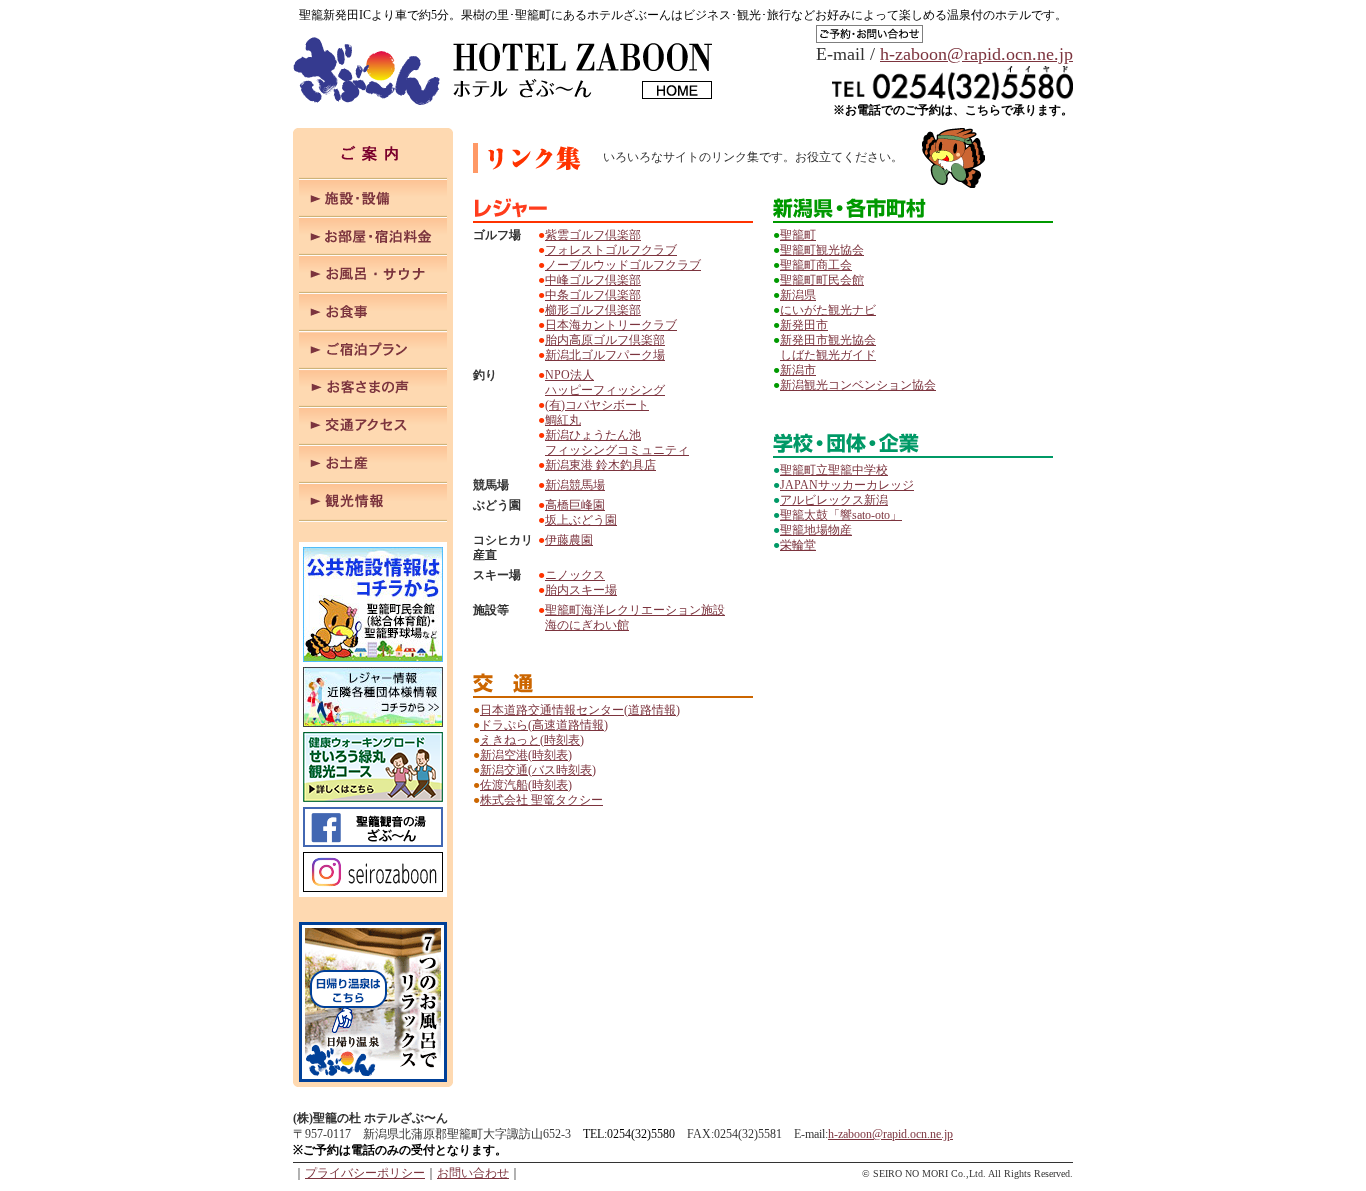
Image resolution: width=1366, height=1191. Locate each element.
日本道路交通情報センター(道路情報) (580, 710)
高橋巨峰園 (575, 505)
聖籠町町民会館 (822, 280)
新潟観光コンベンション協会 (858, 385)
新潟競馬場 (575, 485)
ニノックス (575, 575)
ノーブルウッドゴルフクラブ (623, 265)
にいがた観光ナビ (828, 310)
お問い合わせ (473, 1173)
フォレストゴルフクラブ (611, 250)
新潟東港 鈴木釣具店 (600, 465)
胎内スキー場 (581, 590)
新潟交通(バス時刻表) (538, 770)
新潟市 (798, 370)
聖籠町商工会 (816, 265)
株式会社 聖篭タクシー (541, 800)
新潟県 (798, 295)
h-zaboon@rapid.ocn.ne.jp (976, 54)
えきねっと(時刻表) (532, 740)
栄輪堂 (798, 545)
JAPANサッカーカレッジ (847, 485)
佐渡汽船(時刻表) (526, 785)
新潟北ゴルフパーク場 (605, 355)
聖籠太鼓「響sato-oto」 (841, 515)
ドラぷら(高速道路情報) (544, 725)
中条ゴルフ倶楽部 (593, 295)
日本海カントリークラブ (611, 325)
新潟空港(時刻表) (526, 755)
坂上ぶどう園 (581, 520)
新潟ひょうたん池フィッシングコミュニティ (617, 442)
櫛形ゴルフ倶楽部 (593, 310)
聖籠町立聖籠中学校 (834, 470)
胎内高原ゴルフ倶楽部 (605, 340)
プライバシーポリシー (365, 1173)
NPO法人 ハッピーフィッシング (605, 382)
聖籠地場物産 (816, 530)
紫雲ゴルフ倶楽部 (593, 235)
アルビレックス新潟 (834, 500)
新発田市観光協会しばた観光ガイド (828, 347)
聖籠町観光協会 (822, 250)
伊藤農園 (569, 540)
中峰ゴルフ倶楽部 (593, 280)
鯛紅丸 (563, 420)
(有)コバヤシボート (597, 405)
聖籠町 (798, 235)
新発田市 (804, 325)
